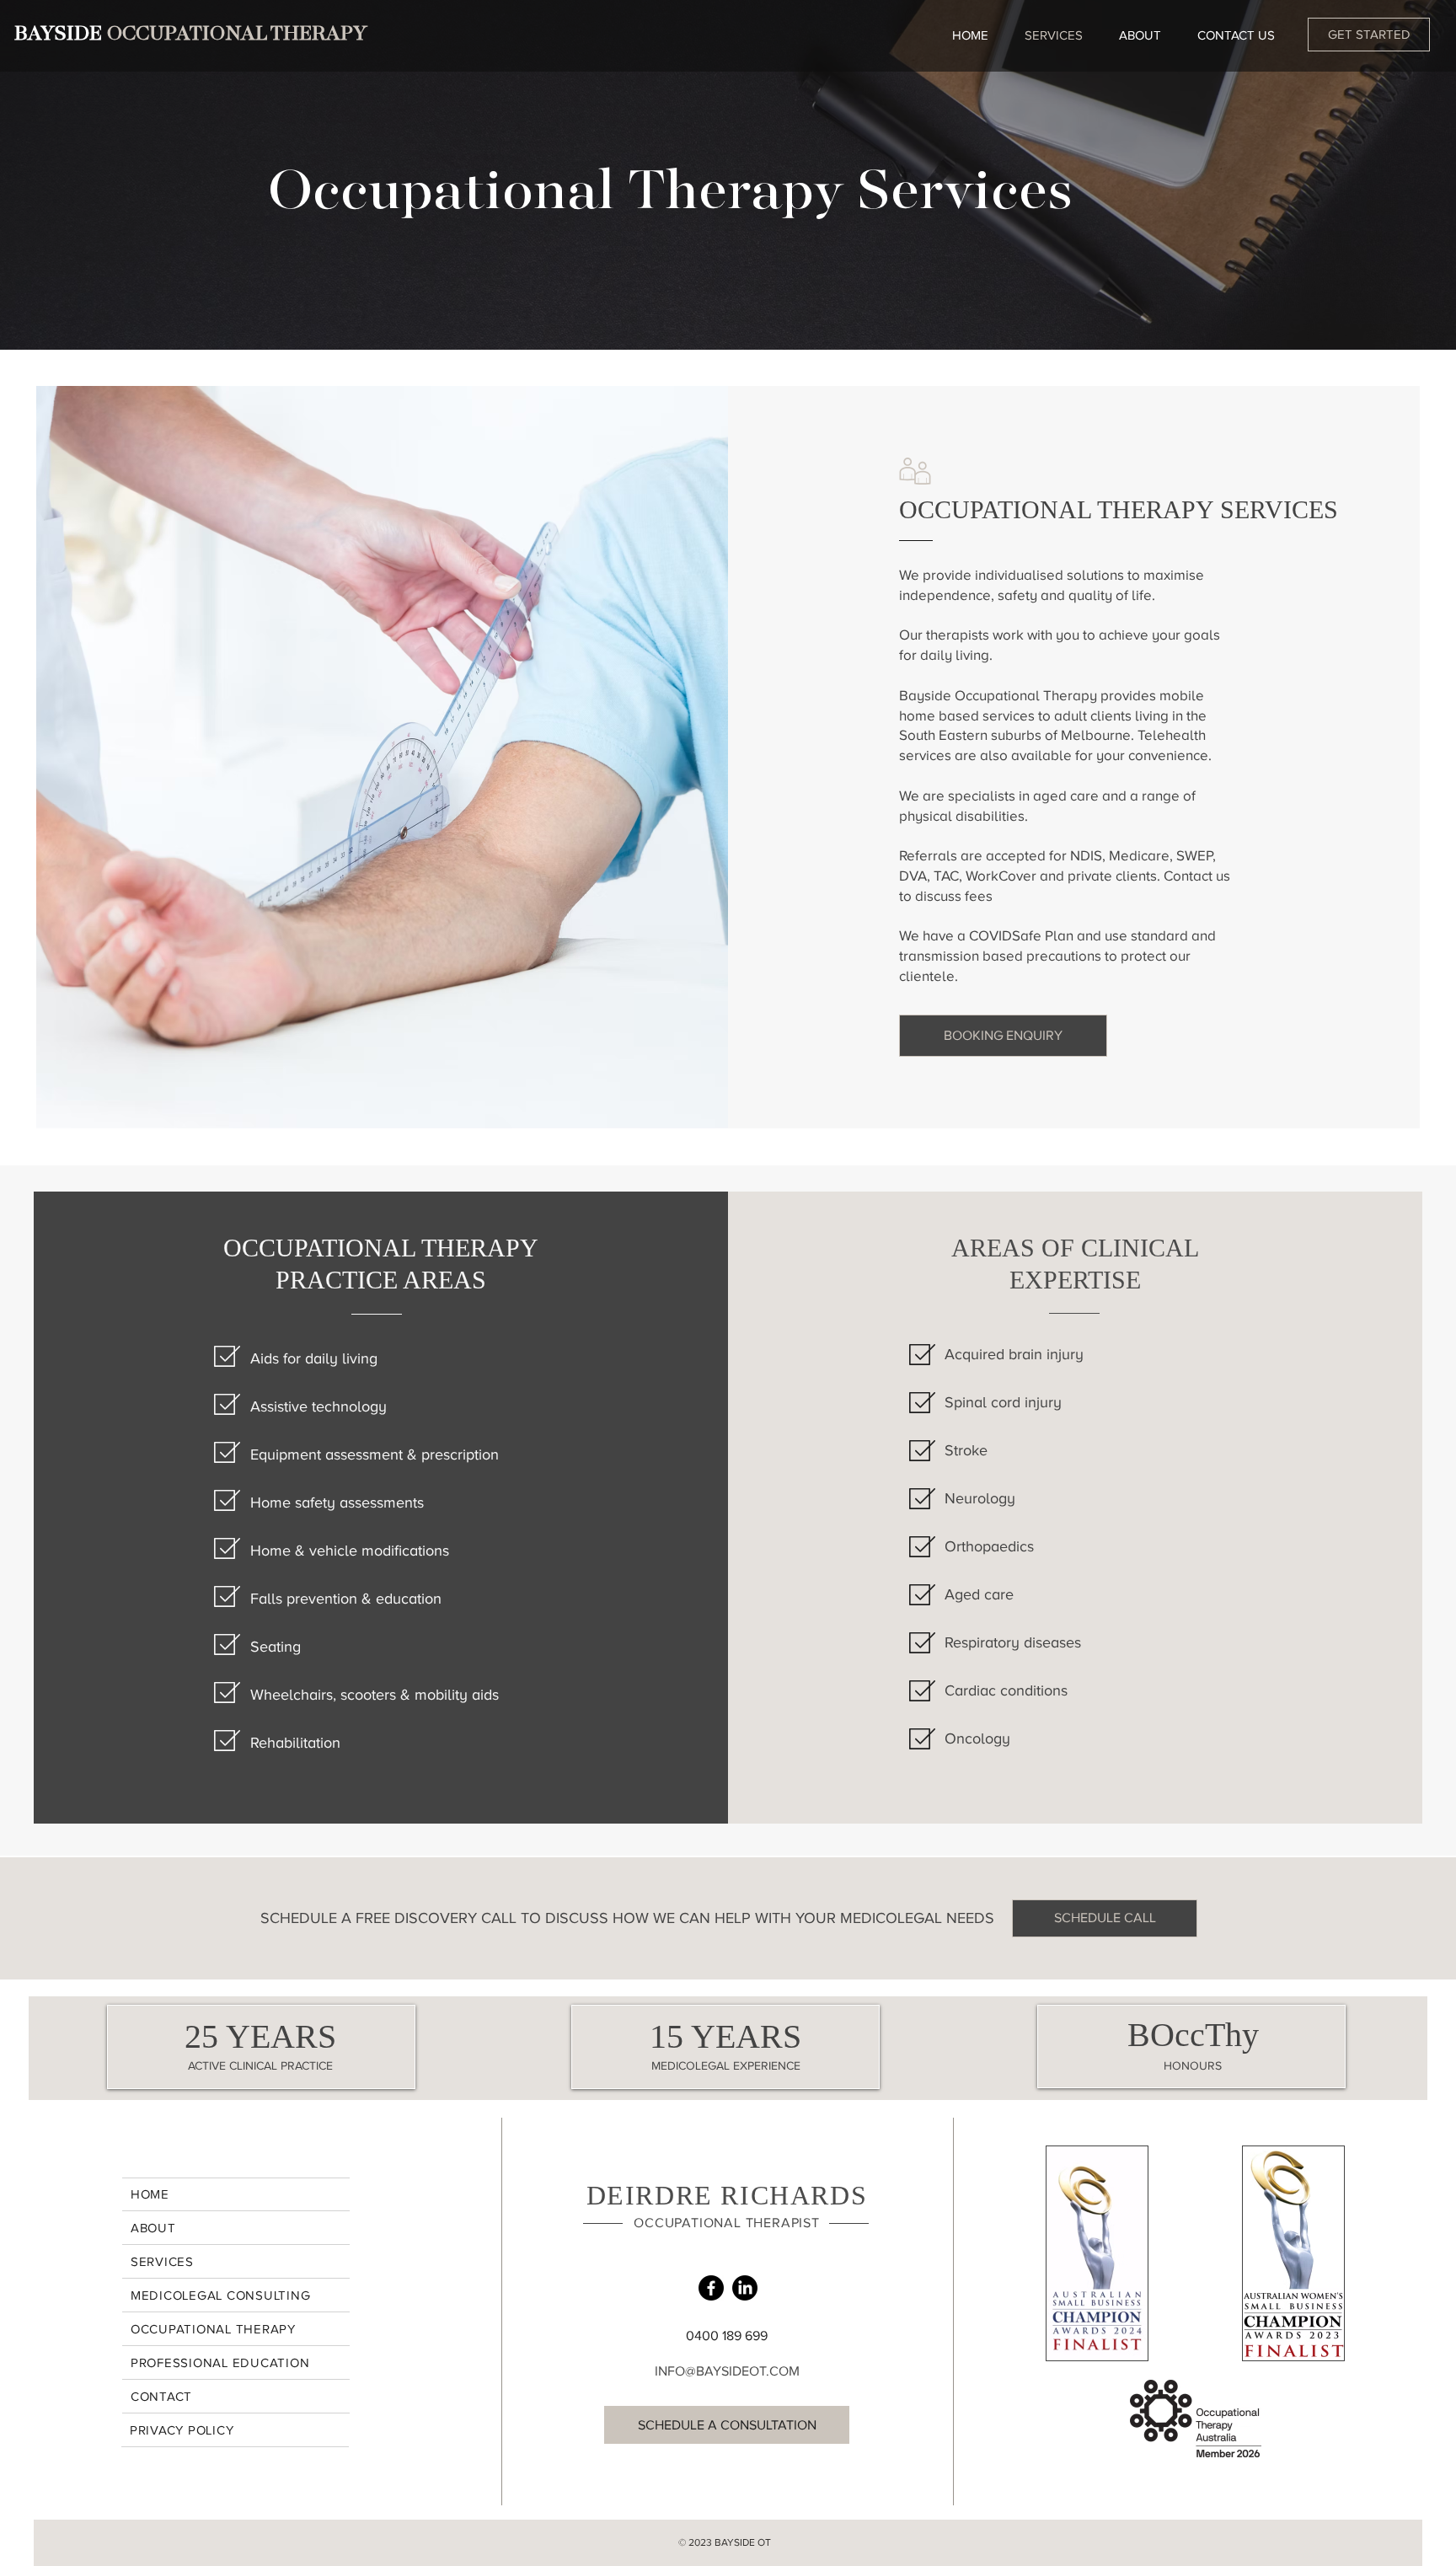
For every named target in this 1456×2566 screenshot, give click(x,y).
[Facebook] (711, 2288)
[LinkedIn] (745, 2288)
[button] (1369, 35)
